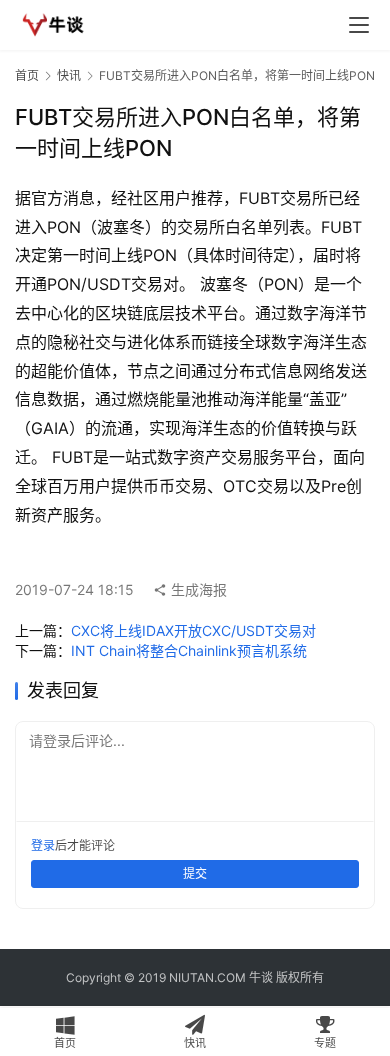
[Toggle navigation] (359, 25)
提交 (195, 873)
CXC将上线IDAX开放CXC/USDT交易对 (193, 630)
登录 (43, 845)
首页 (27, 75)
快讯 (69, 75)
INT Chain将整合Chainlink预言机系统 (189, 650)
